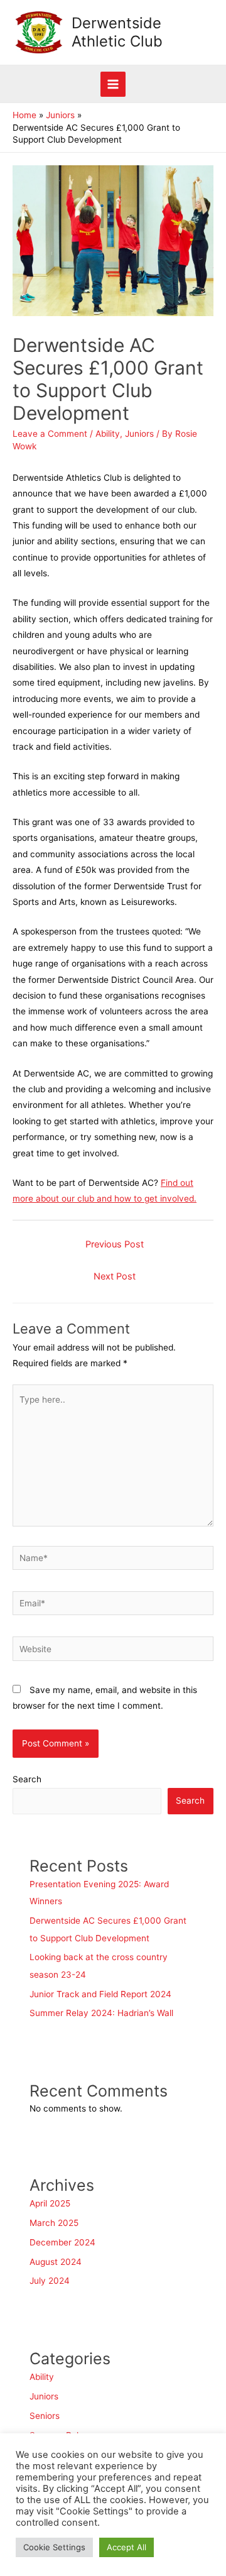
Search (27, 1779)
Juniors (139, 434)
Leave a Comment (50, 434)
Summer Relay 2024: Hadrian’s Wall (103, 2013)
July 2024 (50, 2281)
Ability (108, 434)
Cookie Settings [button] (54, 2547)
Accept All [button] (126, 2547)
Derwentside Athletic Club (117, 32)
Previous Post (115, 1244)
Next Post (115, 1276)
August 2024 (56, 2262)
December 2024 (62, 2242)
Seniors (45, 2416)
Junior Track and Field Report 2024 (100, 1994)
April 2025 (50, 2203)
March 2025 (54, 2223)
